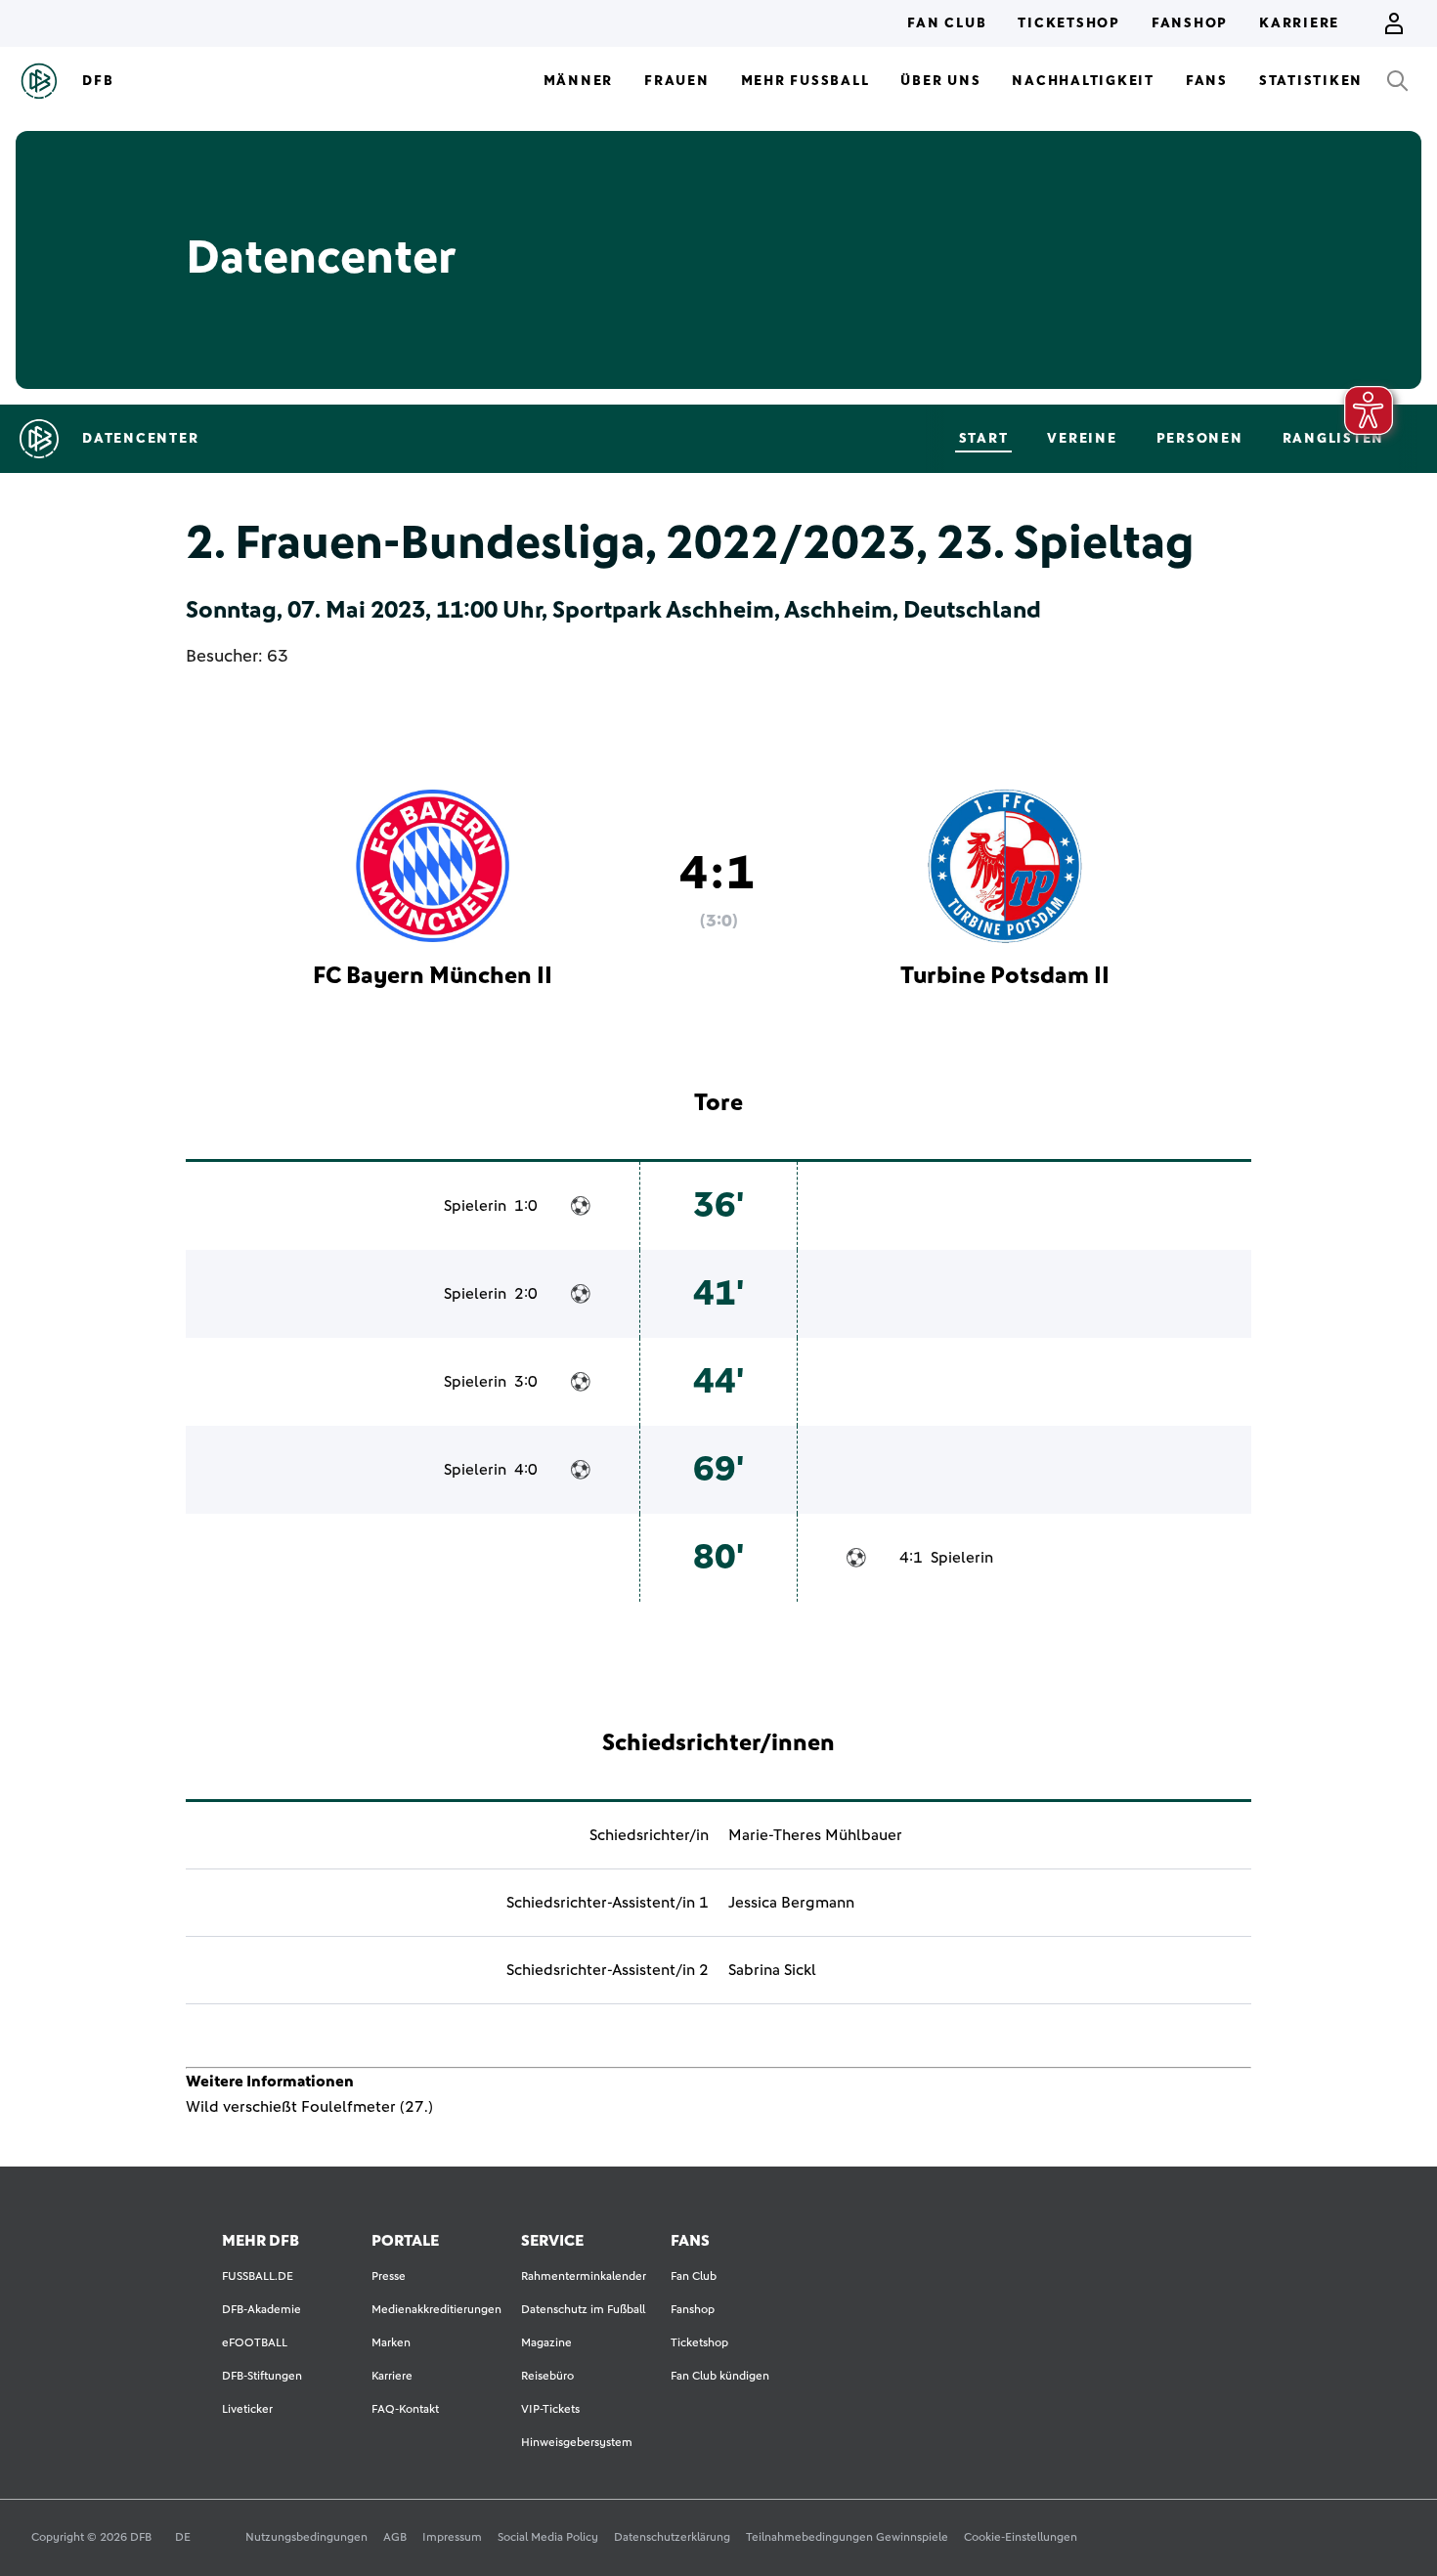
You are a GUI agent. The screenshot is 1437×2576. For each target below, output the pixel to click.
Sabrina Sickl (772, 1970)
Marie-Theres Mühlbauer (815, 1835)
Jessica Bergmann (791, 1903)
